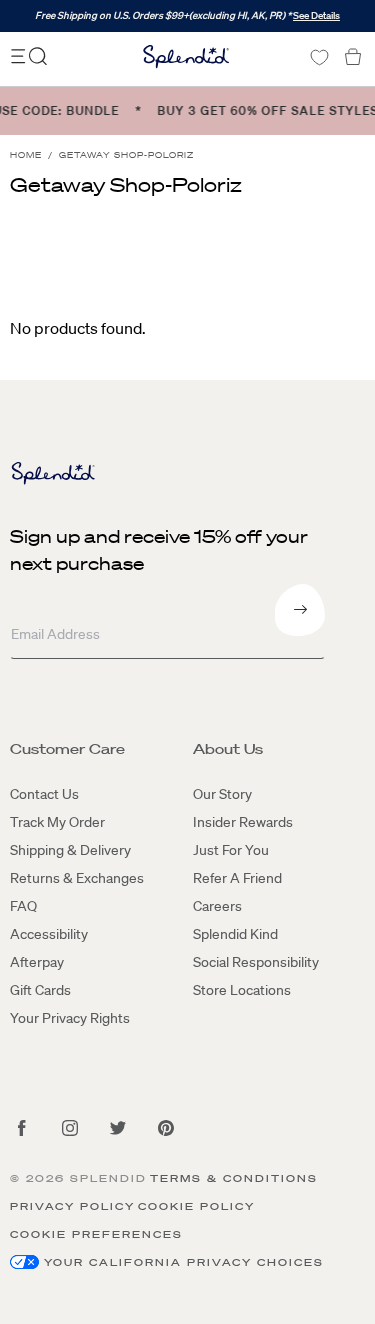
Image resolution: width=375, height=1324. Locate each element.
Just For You (231, 850)
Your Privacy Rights (70, 1018)
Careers (217, 906)
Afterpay (37, 962)
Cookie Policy (196, 1206)
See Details (316, 15)
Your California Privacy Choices (184, 1262)
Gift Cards (40, 990)
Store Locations (242, 990)
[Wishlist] (319, 57)
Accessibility (49, 934)
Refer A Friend (237, 878)
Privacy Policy (72, 1206)
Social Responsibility (256, 962)
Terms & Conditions (234, 1178)
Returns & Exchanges (77, 878)
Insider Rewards (243, 822)
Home (26, 155)
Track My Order (57, 822)
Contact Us (44, 794)
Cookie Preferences (96, 1234)
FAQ (23, 906)
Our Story (222, 794)
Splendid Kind (235, 934)
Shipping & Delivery (70, 850)
